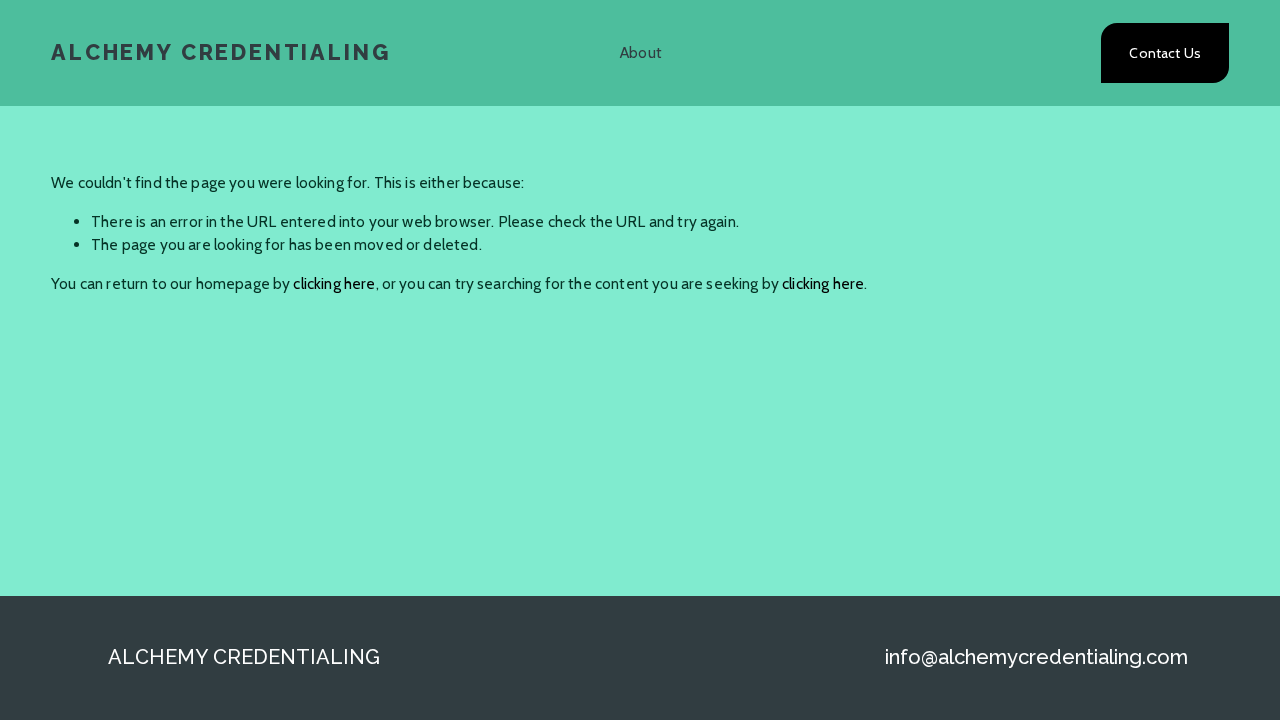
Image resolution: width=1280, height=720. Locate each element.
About (641, 52)
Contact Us (1164, 53)
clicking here (334, 283)
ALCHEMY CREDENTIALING (220, 52)
